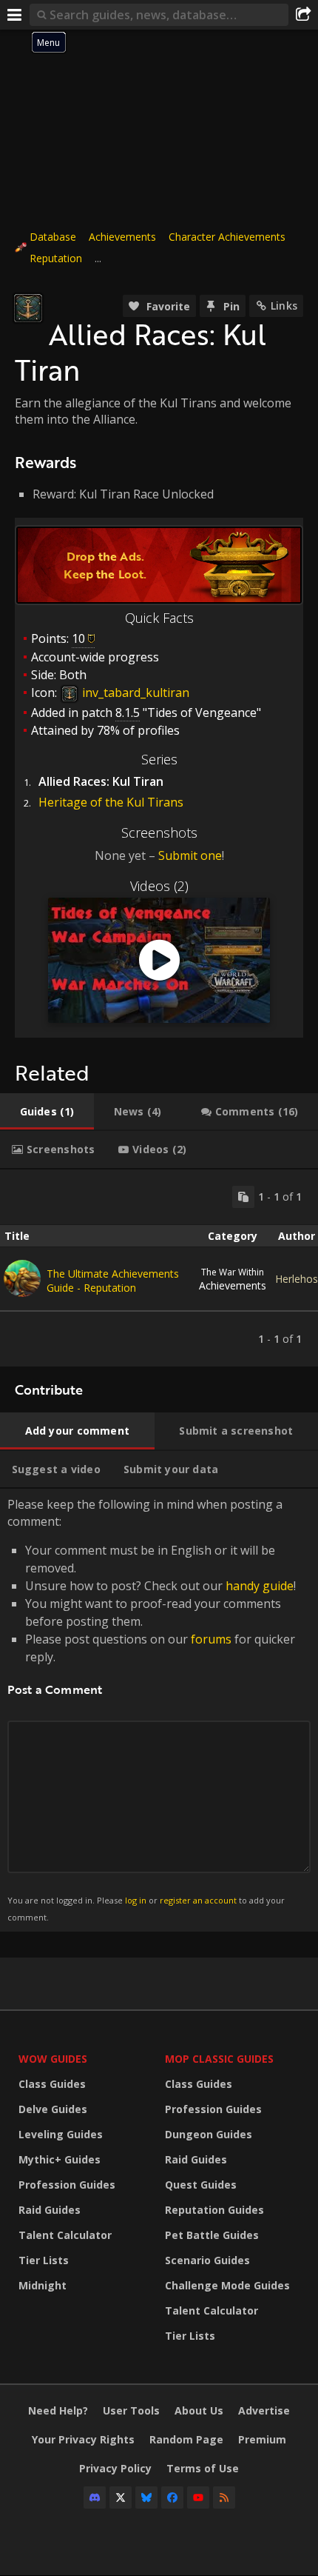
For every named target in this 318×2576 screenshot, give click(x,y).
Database (53, 237)
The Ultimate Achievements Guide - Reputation (113, 1281)
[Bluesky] (146, 2497)
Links (284, 306)
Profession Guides (67, 2185)
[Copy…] (243, 1197)
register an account (198, 1900)
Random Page (186, 2439)
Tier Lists (44, 2260)
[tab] (47, 1112)
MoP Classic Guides (219, 2059)
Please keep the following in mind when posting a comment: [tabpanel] (152, 1709)
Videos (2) (159, 886)
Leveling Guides (61, 2134)
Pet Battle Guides (212, 2235)
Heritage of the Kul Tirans (111, 802)
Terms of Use (203, 2468)
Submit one (190, 855)
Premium (262, 2439)
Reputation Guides (214, 2210)
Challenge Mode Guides (227, 2285)
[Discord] (95, 2497)
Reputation (56, 258)
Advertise (264, 2410)
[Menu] (15, 15)
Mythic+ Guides (60, 2159)
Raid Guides (50, 2210)
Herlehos (297, 1279)
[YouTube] (198, 2497)
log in (136, 1900)
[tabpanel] (159, 1268)
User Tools (131, 2410)
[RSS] (224, 2497)
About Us (199, 2410)
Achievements (122, 237)
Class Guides (52, 2084)
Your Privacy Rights (83, 2439)
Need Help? (58, 2410)
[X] (121, 2497)
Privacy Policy (115, 2468)
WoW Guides (53, 2059)
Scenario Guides (207, 2260)
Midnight (43, 2285)
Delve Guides (53, 2109)
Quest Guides (201, 2185)
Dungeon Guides (209, 2134)
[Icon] (28, 308)
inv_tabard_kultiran (134, 693)
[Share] (303, 15)
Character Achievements (227, 237)
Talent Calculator (65, 2235)
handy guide (260, 1586)
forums (211, 1639)
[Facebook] (172, 2497)
